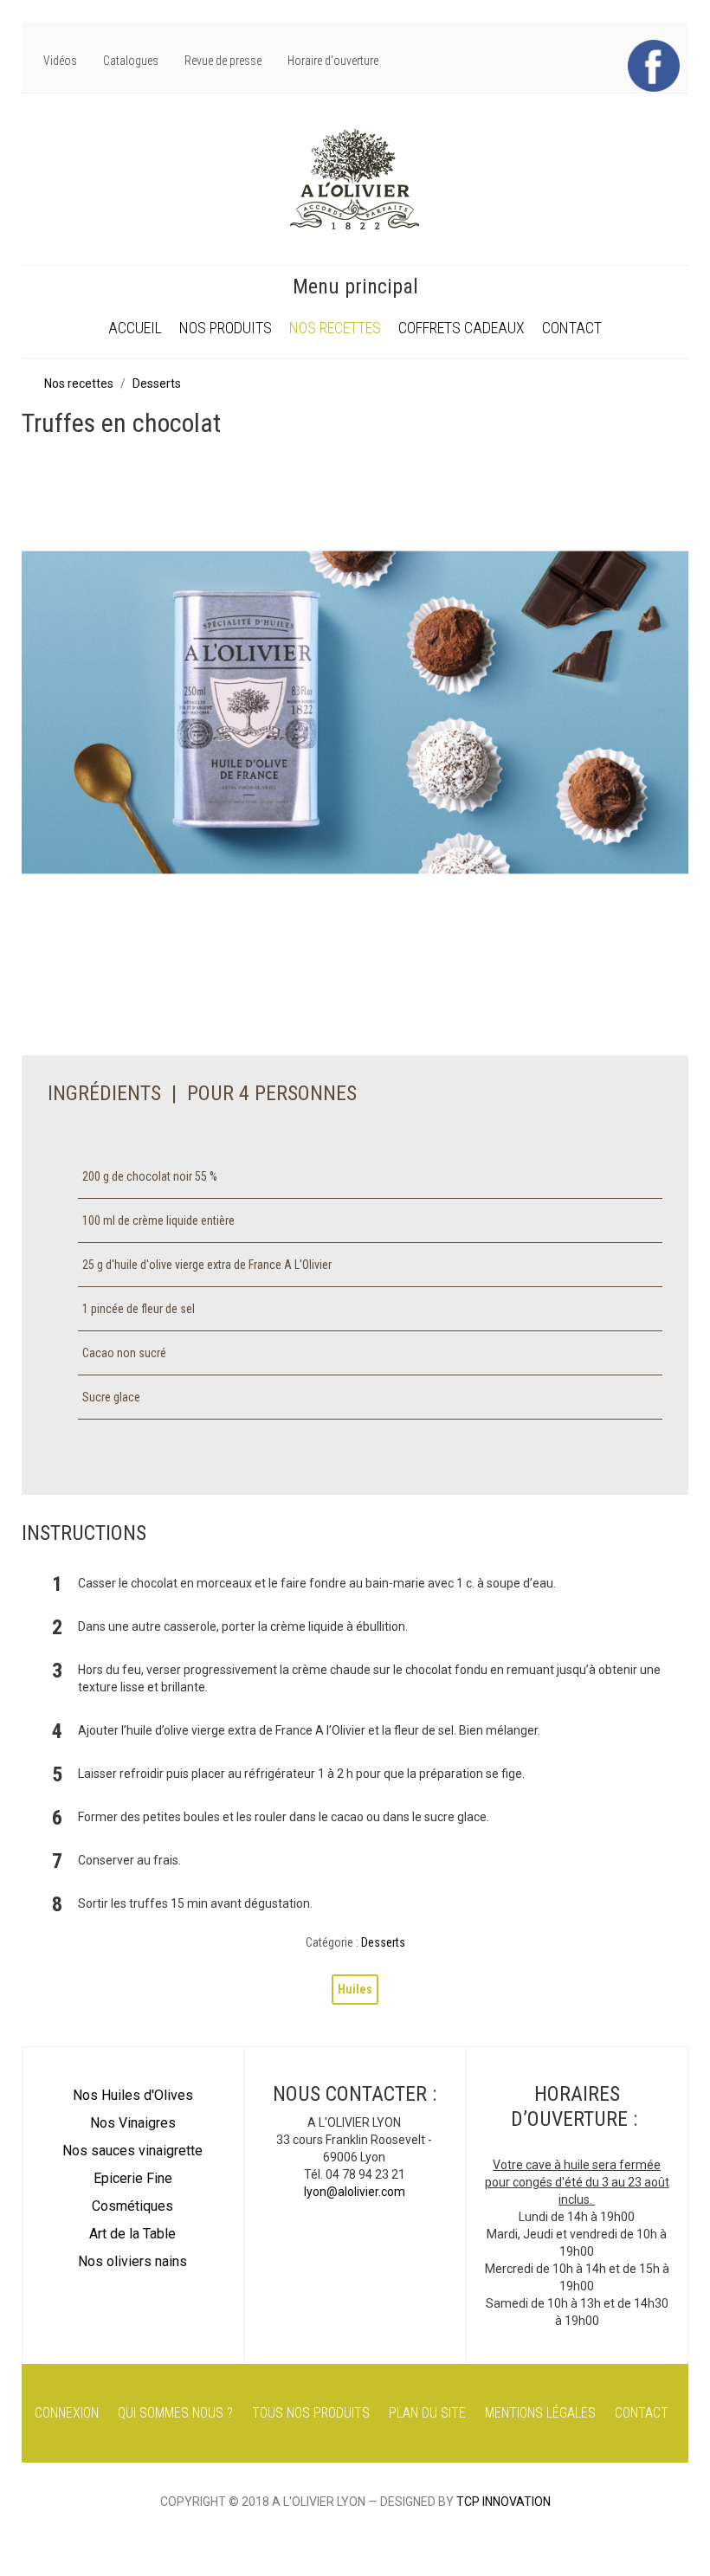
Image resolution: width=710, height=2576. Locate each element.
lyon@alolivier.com (355, 2192)
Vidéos (60, 61)
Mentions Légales (540, 2413)
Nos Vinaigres (133, 2123)
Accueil (135, 328)
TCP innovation (503, 2502)
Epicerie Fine (133, 2178)
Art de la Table (132, 2234)
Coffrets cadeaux (461, 328)
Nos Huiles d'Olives (133, 2095)
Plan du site (427, 2413)
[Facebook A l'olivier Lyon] (654, 65)
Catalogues (131, 61)
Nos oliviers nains (132, 2261)
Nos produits (226, 328)
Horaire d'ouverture (333, 61)
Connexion (67, 2413)
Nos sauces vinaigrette (132, 2151)
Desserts (383, 1942)
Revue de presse (223, 61)
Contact (572, 328)
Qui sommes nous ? (175, 2413)
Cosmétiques (132, 2206)
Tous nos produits (311, 2413)
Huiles (355, 1989)
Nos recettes (335, 328)
